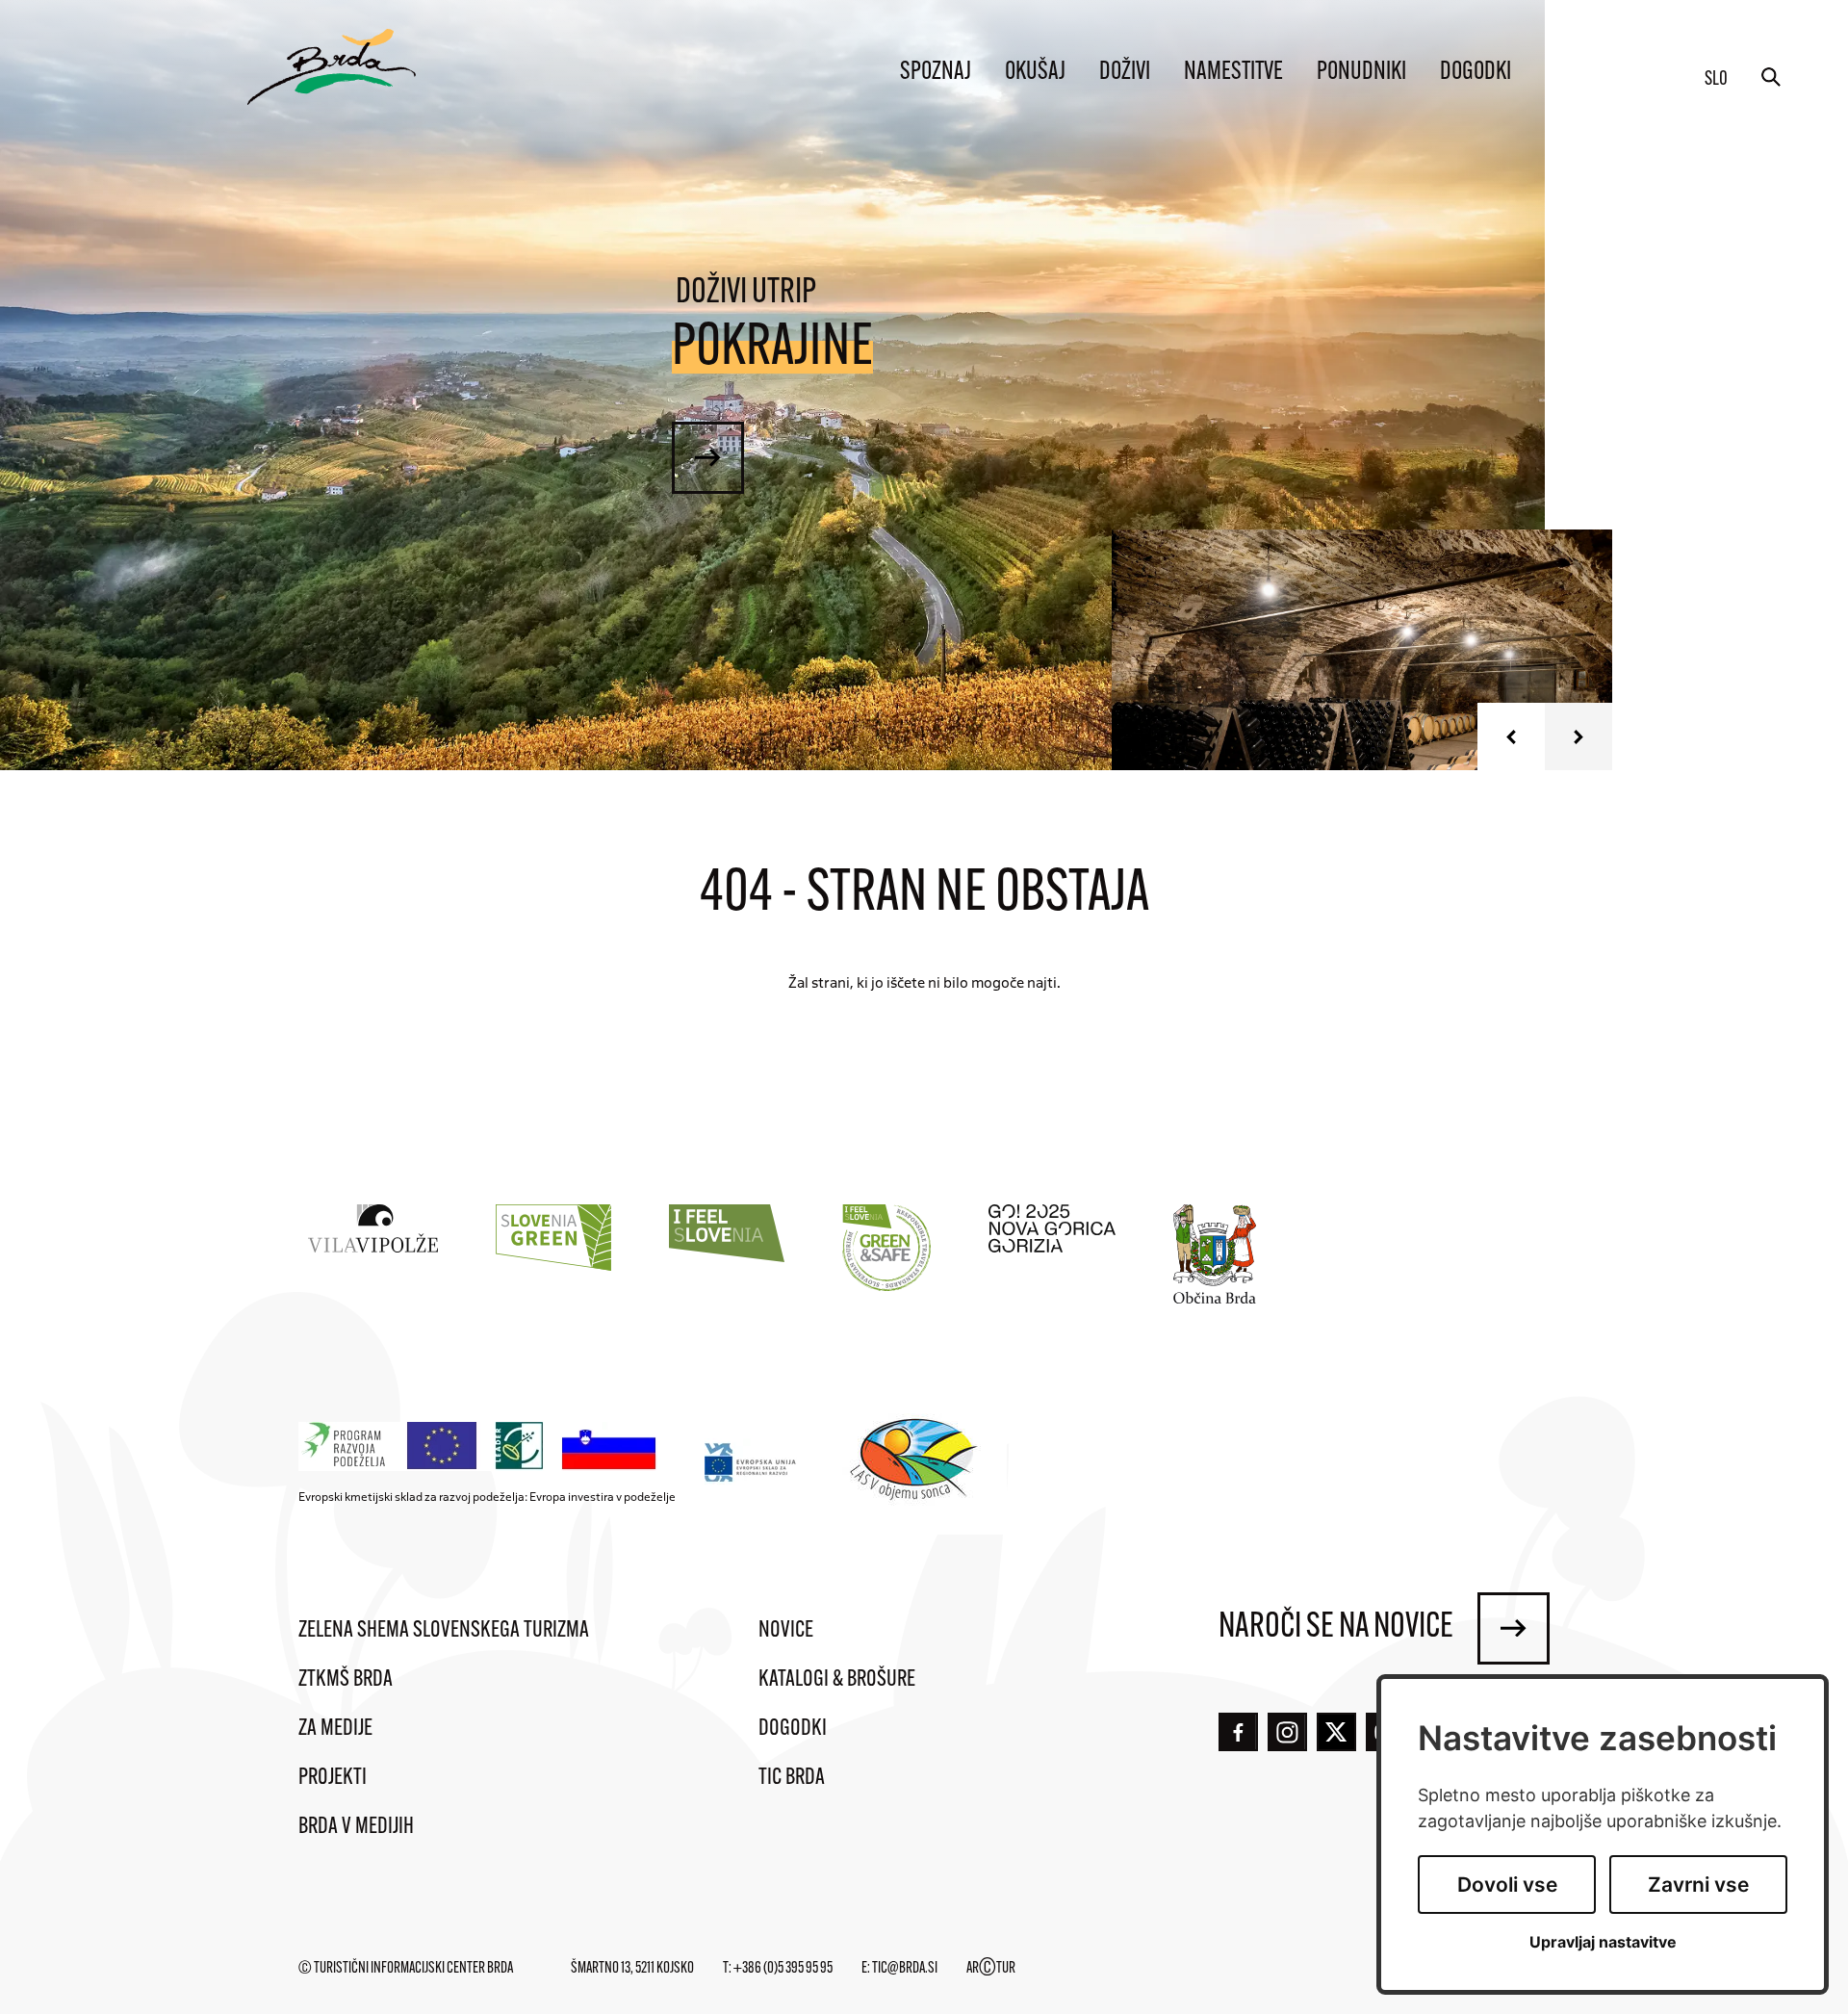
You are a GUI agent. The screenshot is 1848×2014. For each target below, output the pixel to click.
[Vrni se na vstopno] (332, 67)
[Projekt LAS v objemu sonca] (917, 1462)
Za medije (335, 1729)
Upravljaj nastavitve (1603, 1942)
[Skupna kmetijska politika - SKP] (482, 1446)
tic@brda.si (905, 1969)
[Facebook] (1238, 1732)
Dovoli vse (1507, 1885)
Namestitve (1233, 73)
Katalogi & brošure (837, 1680)
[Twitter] (1336, 1732)
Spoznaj (936, 73)
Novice (786, 1631)
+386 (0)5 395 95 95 (783, 1969)
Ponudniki (1361, 73)
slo (1716, 80)
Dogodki (1476, 73)
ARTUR (991, 1969)
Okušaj (1035, 73)
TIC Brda (792, 1778)
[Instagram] (1287, 1732)
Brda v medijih (356, 1827)
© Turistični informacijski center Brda (406, 1969)
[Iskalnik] (1771, 77)
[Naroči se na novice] (1514, 1628)
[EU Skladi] (751, 1462)
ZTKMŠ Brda (346, 1680)
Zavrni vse (1698, 1885)
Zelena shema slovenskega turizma (444, 1631)
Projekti (333, 1778)
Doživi (1125, 73)
